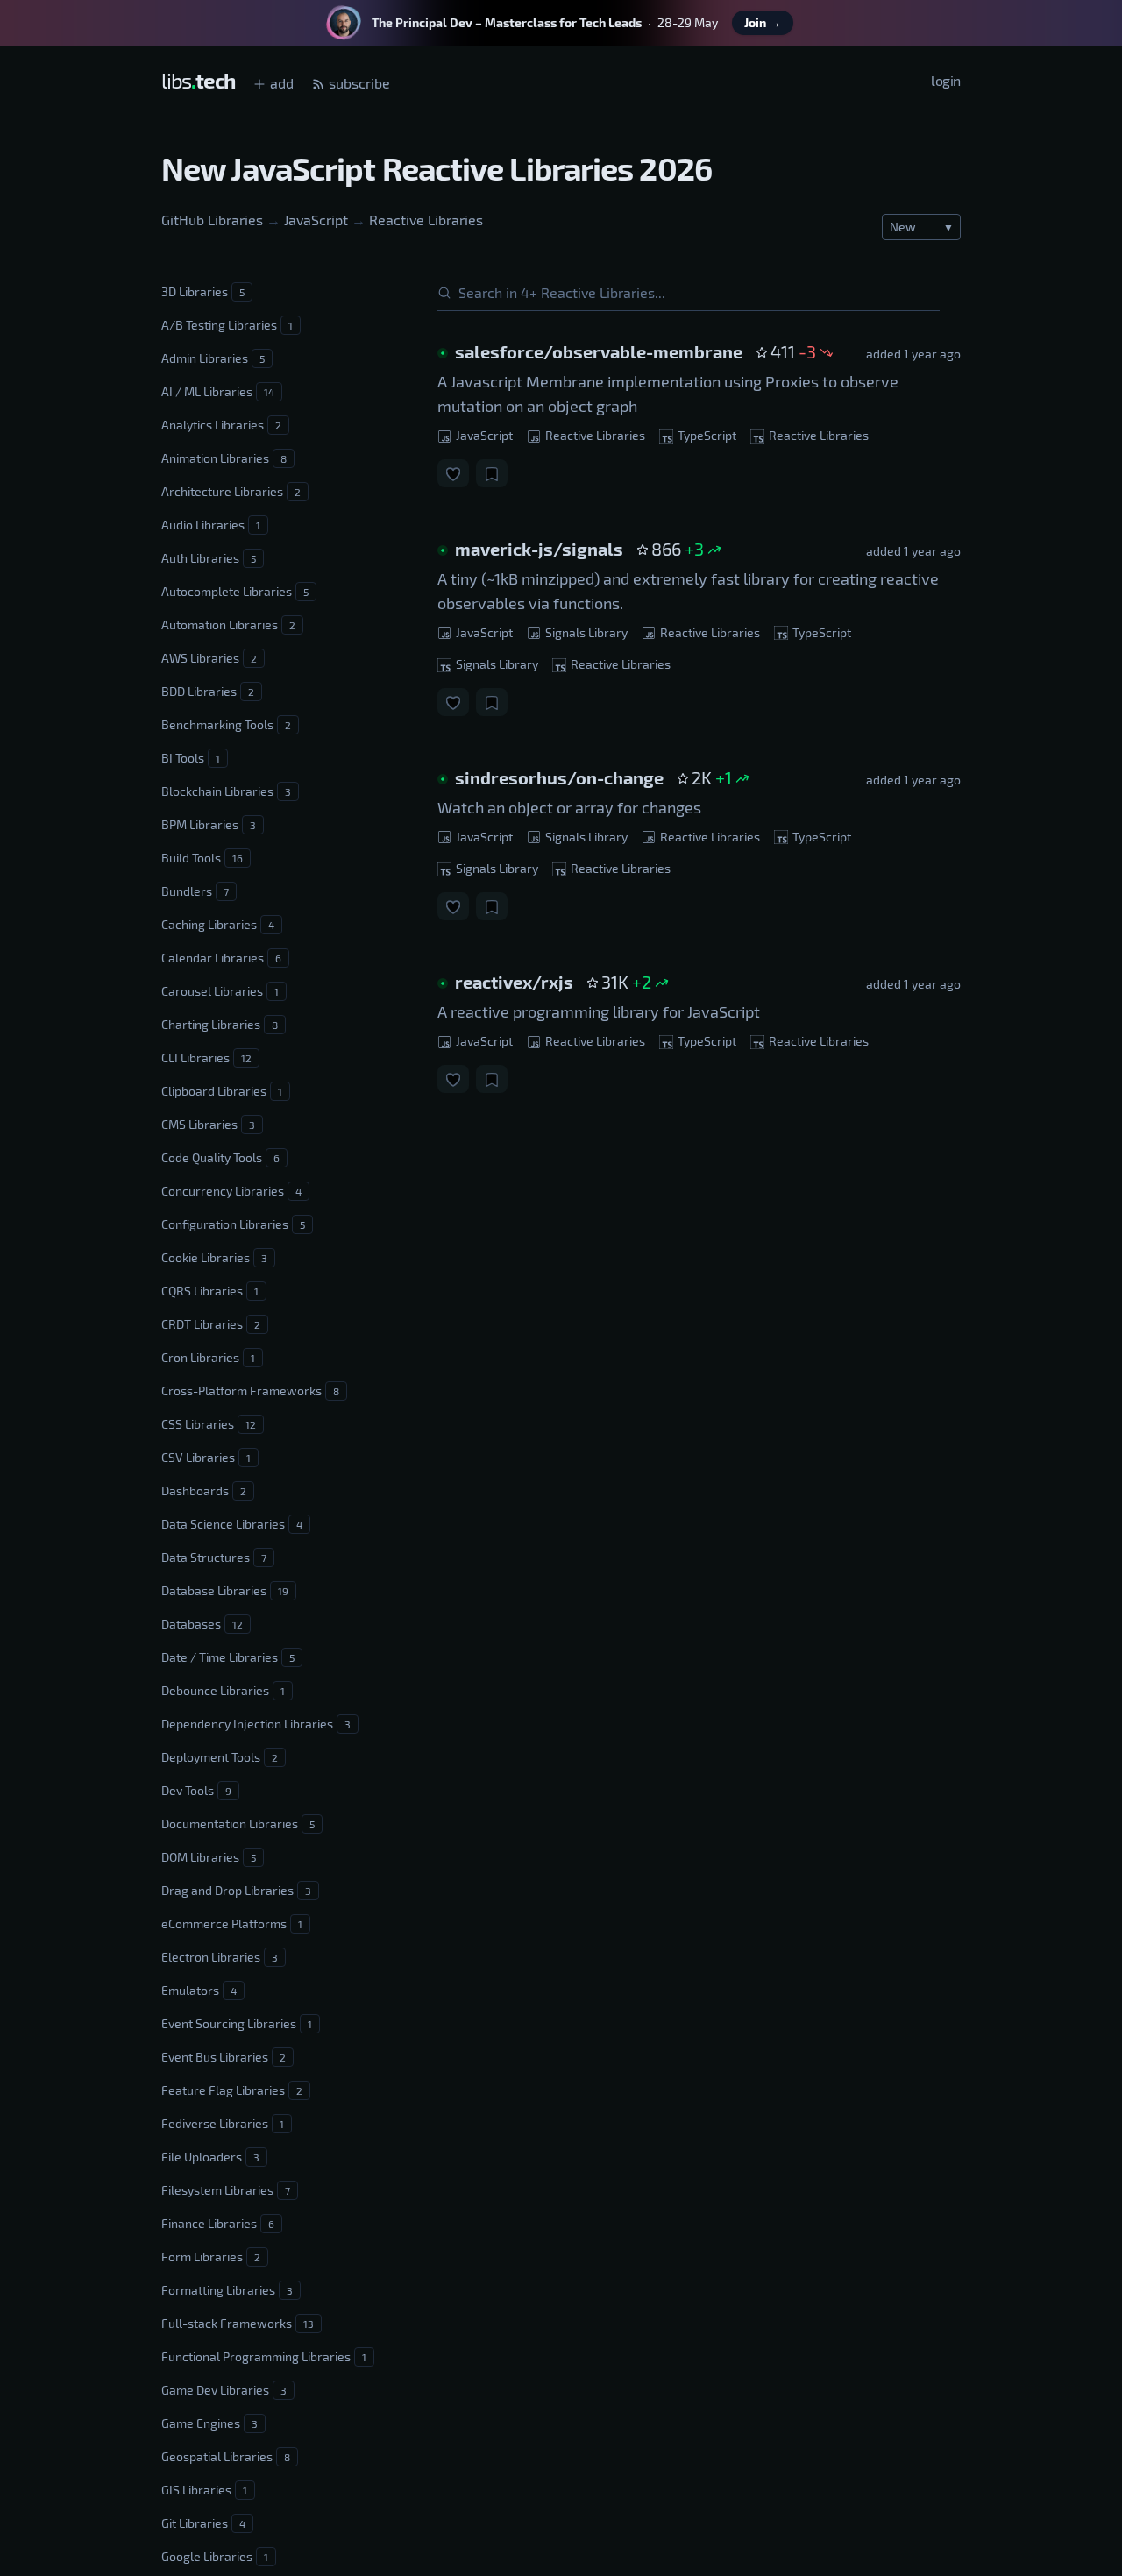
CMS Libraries (208, 1124)
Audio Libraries (211, 525)
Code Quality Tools (220, 1157)
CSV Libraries (206, 1457)
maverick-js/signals (539, 549)
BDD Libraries (208, 691)
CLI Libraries (206, 1057)
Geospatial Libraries (226, 2456)
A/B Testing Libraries (227, 325)
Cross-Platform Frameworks (250, 1391)
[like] (453, 473)
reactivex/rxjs (514, 982)
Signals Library (585, 632)
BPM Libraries (209, 824)
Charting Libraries (220, 1024)
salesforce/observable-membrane (599, 351)
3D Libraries (203, 291)
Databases (202, 1624)
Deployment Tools (220, 1757)
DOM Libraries (209, 1857)
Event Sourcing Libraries (237, 2023)
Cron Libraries (208, 1357)
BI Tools (191, 758)
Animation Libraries (224, 458)
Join (763, 22)
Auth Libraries (209, 558)
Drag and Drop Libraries (236, 1890)
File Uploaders (210, 2157)
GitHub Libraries (212, 220)
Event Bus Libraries (224, 2057)
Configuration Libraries (233, 1224)
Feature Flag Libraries (232, 2090)
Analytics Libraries (221, 425)
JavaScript (316, 220)
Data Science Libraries (232, 1524)
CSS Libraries (209, 1424)
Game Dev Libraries (224, 2390)
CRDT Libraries (211, 1324)
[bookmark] (492, 473)
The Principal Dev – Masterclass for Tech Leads (507, 22)
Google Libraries (215, 2556)
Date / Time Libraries (228, 1657)
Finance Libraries (218, 2223)
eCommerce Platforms (232, 1923)
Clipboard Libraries (222, 1091)
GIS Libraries (204, 2490)
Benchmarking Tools (226, 724)
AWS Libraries (209, 658)
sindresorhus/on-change (559, 777)
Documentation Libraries (238, 1824)
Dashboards (204, 1490)
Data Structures (214, 1557)
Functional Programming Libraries (264, 2356)
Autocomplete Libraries (235, 591)
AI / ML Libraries (218, 391)
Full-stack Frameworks (238, 2323)
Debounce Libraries (223, 1690)
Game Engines (209, 2423)
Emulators (199, 1990)
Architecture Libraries (231, 491)
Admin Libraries (213, 358)
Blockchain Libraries (226, 791)
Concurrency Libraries (231, 1191)
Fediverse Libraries (223, 2123)
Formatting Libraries (227, 2290)
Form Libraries (211, 2257)
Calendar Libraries (221, 958)
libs (198, 80)
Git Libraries (203, 2523)
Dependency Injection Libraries (256, 1724)
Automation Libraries (228, 624)
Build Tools (202, 858)
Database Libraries (225, 1590)
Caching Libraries (218, 924)
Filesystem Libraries (226, 2190)
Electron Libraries (220, 1957)
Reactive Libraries (426, 220)
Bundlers (195, 891)
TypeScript (706, 435)
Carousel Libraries (220, 991)
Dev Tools (196, 1790)
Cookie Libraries (214, 1257)
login (946, 80)
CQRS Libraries (210, 1291)
